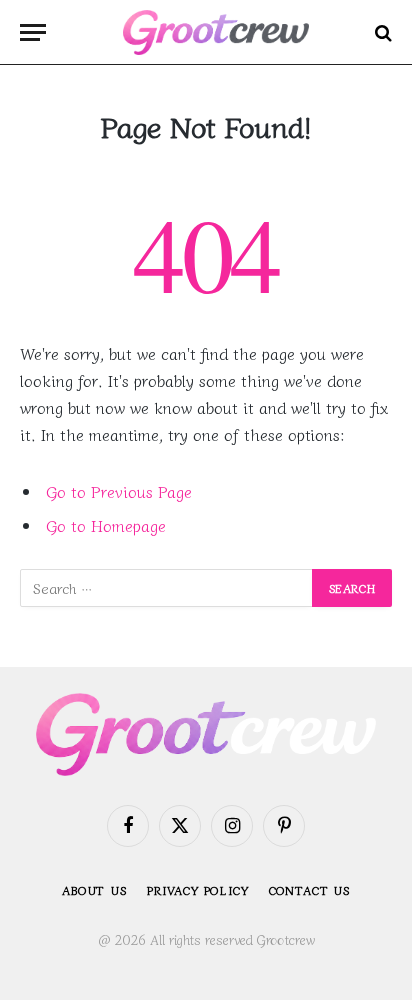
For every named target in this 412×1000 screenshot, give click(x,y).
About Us (94, 889)
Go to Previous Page (119, 491)
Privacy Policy (198, 889)
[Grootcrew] (216, 32)
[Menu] (33, 32)
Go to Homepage (106, 525)
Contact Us (309, 889)
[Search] (381, 32)
